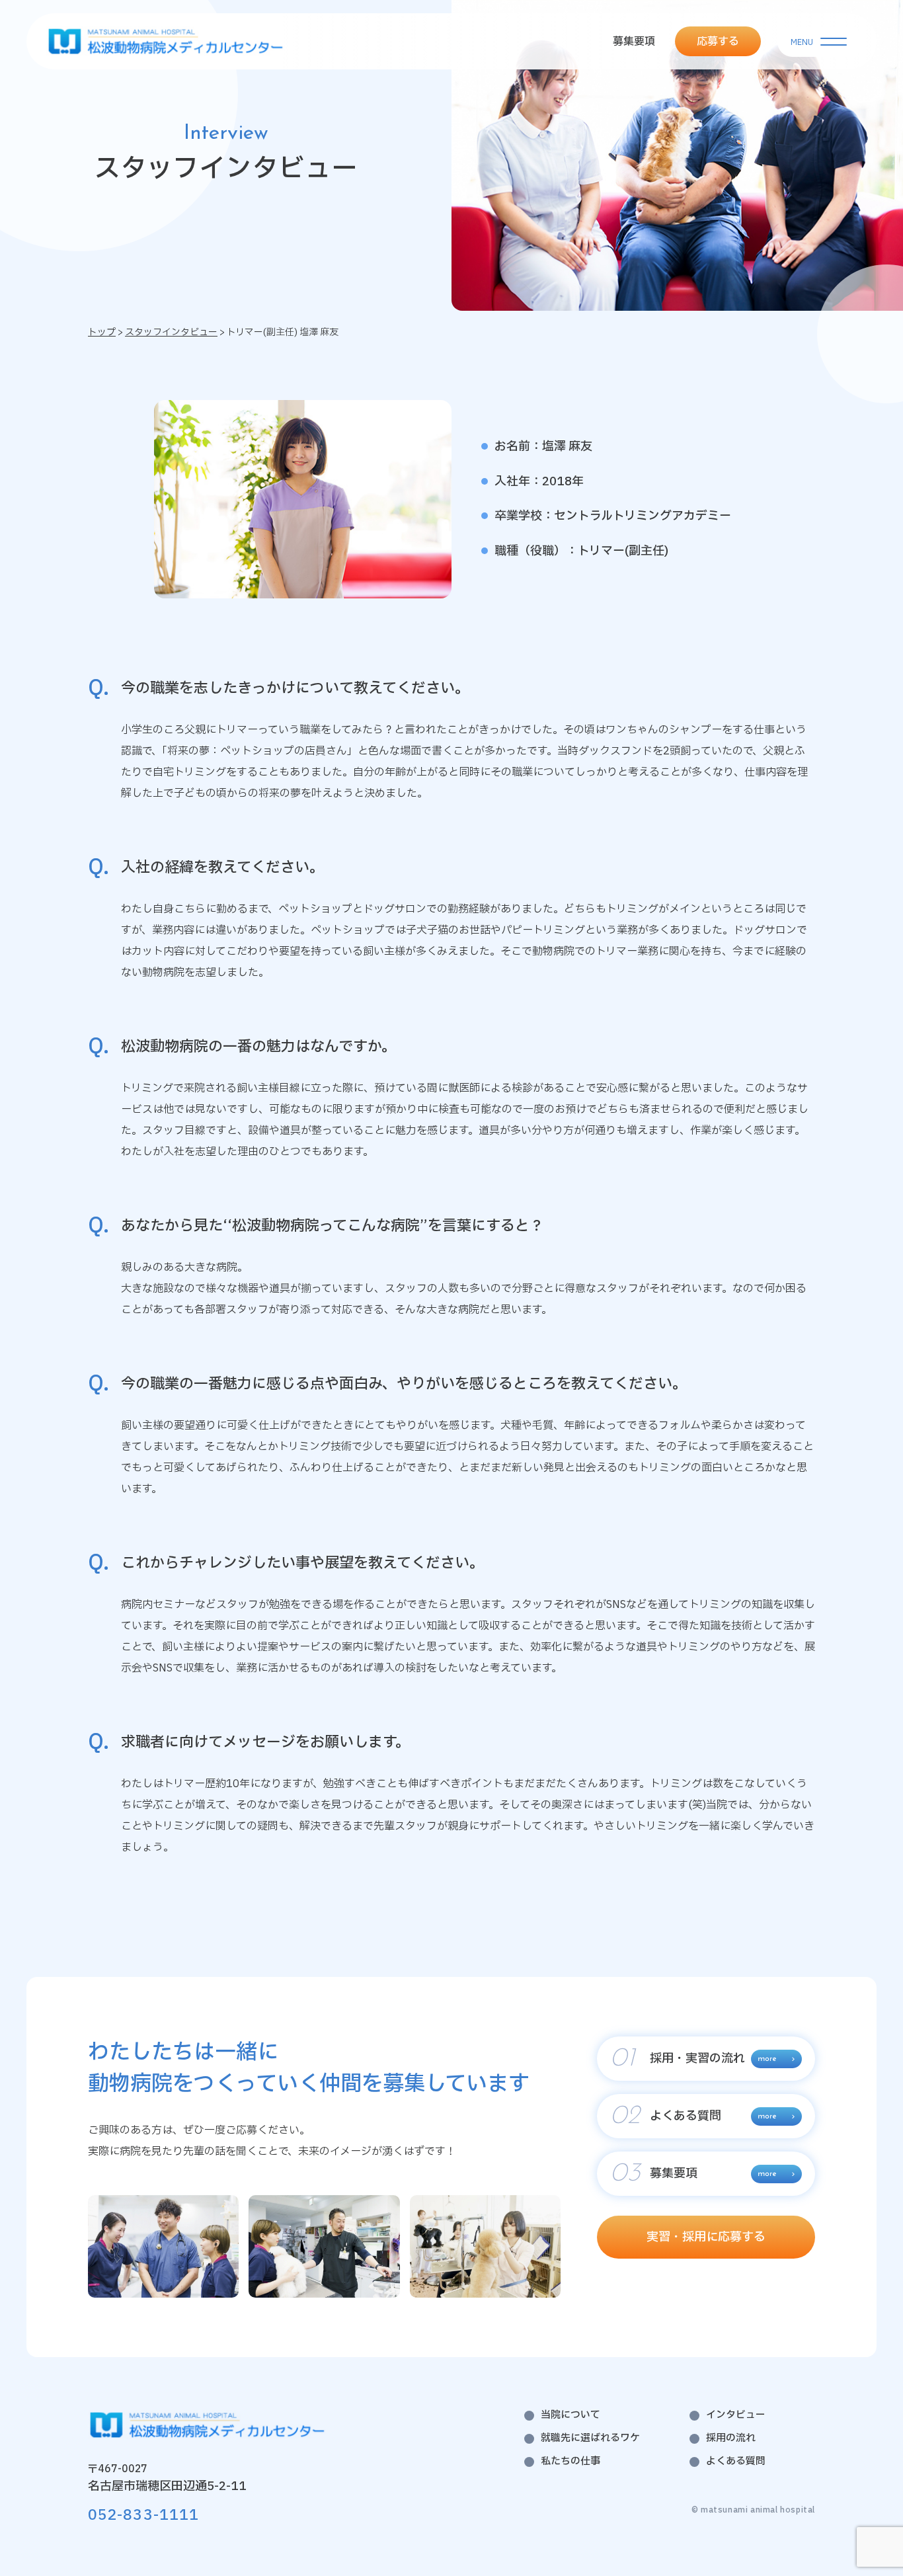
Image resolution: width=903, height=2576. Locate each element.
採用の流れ (731, 2438)
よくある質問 (666, 2116)
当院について (570, 2415)
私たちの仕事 (570, 2461)
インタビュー (736, 2415)
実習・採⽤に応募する (706, 2237)
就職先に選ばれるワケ (590, 2438)
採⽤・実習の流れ (678, 2059)
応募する (718, 42)
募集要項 (634, 42)
